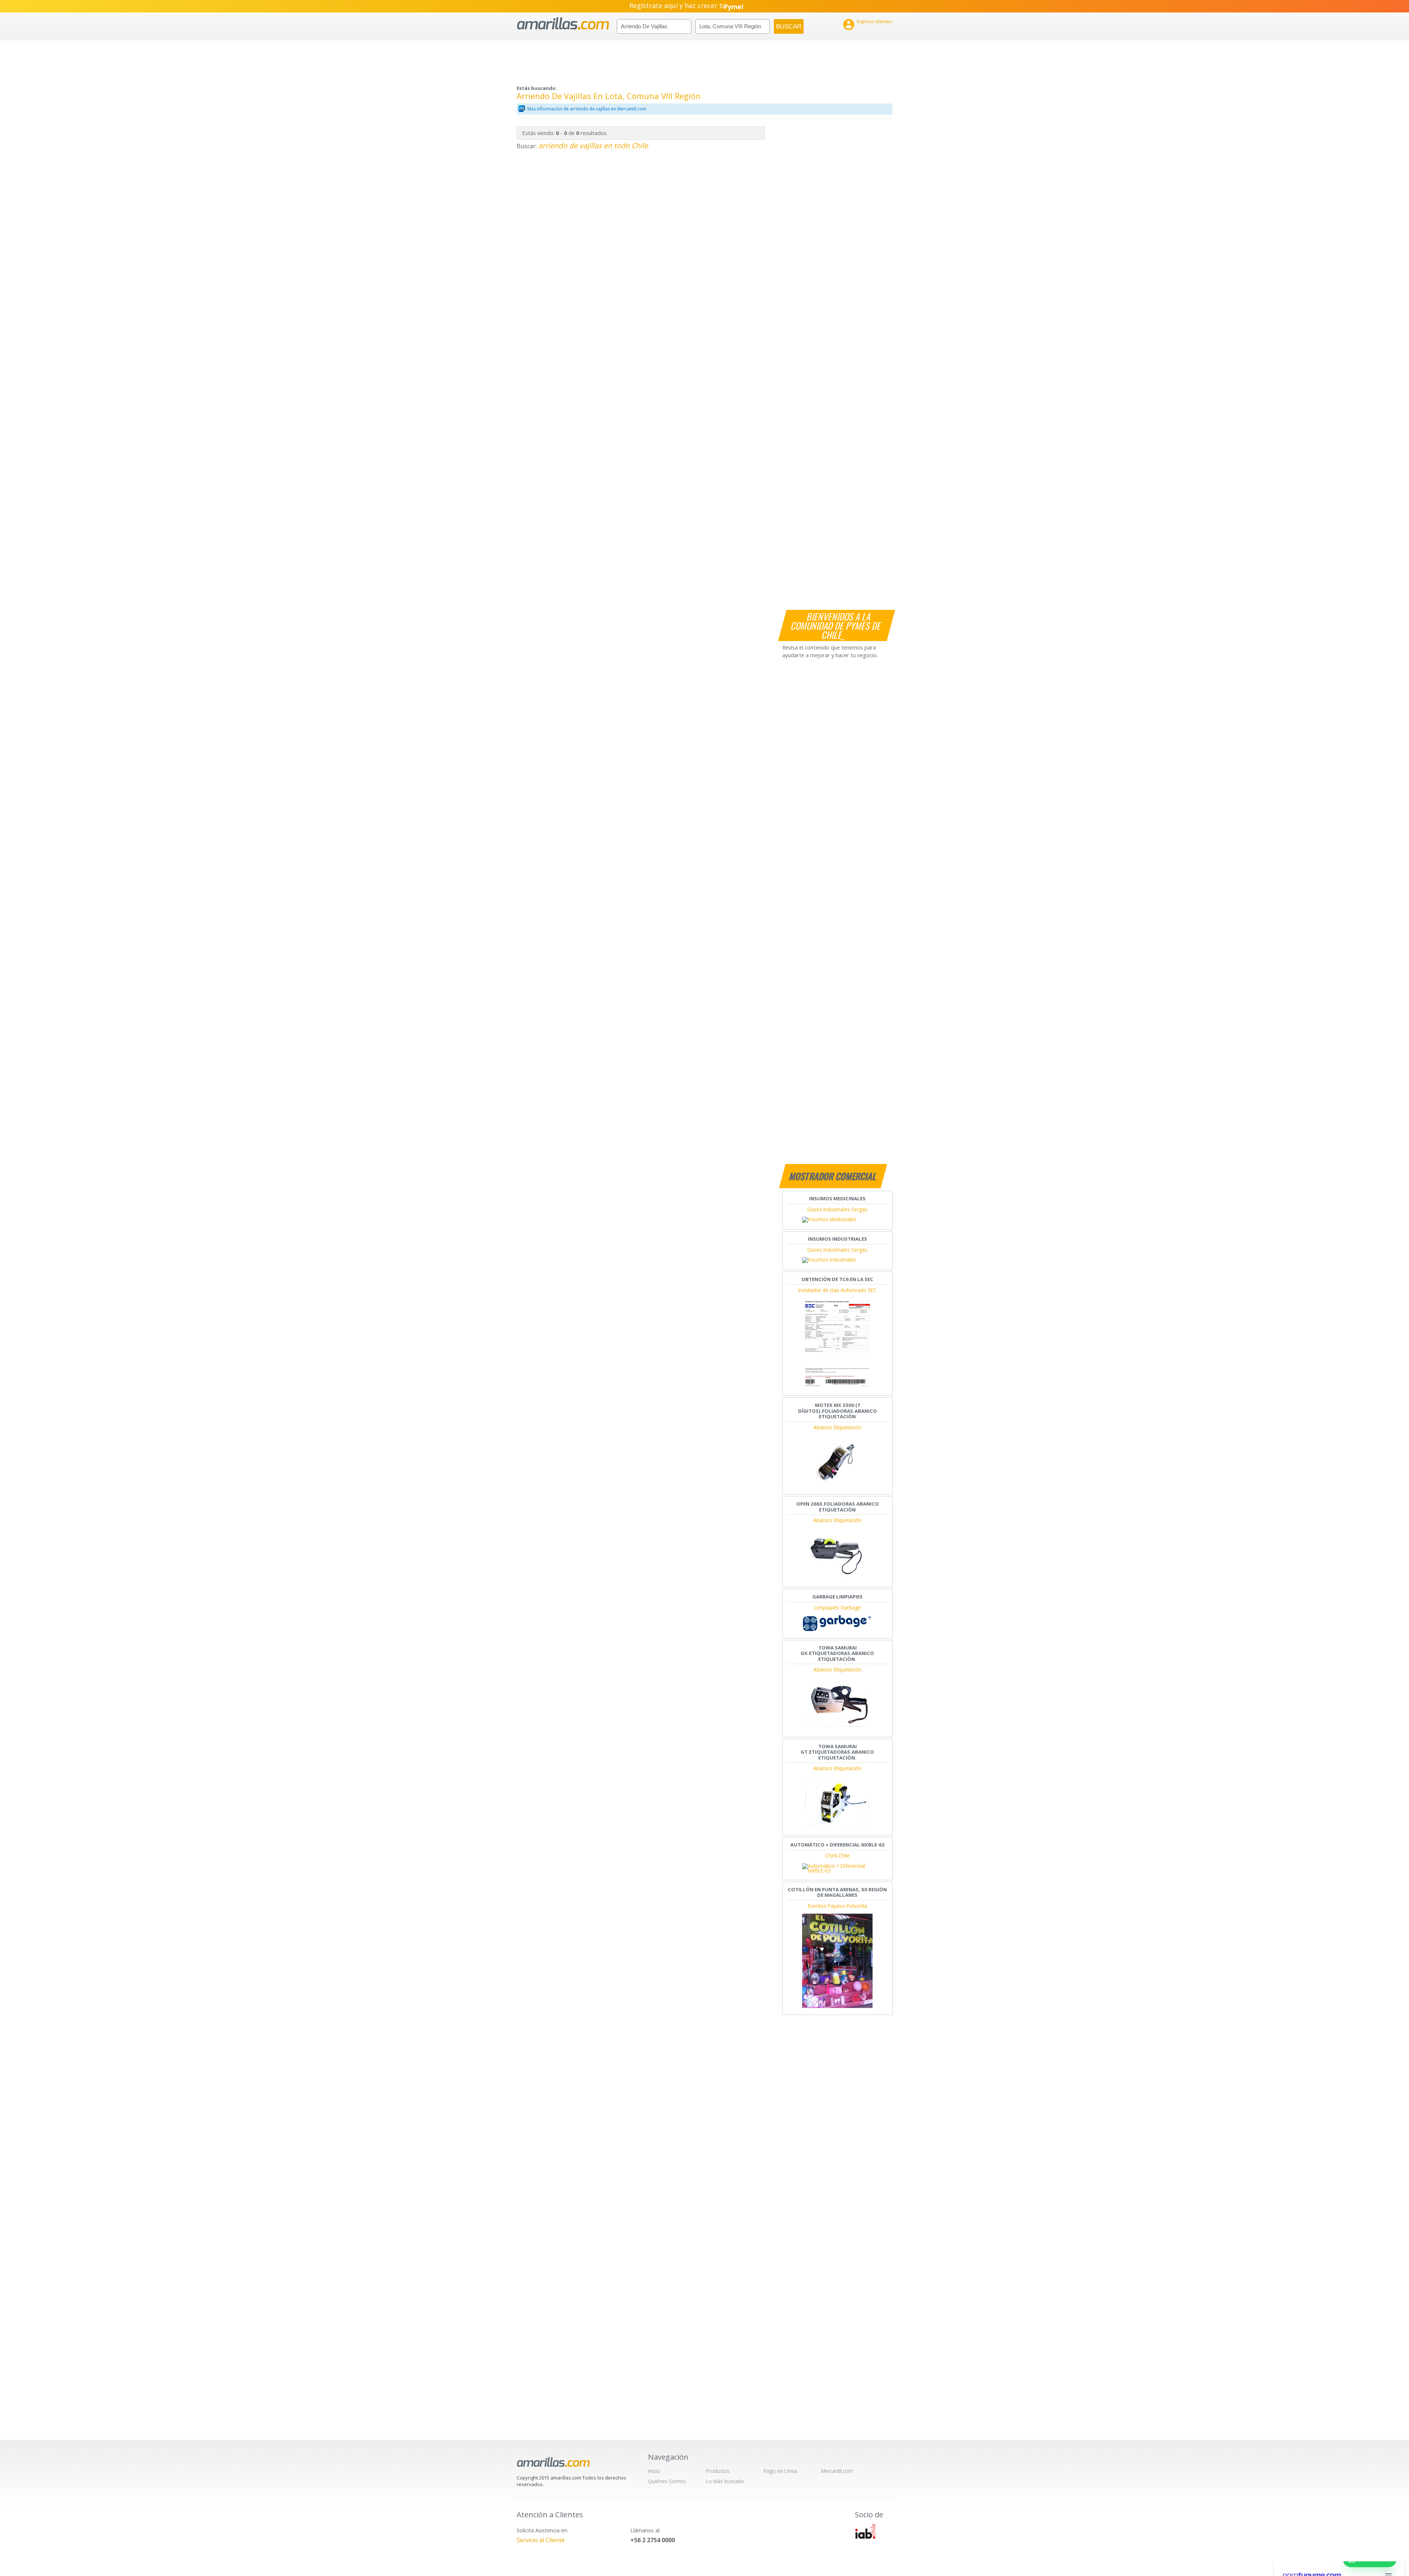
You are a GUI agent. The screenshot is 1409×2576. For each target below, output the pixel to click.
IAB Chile (865, 2531)
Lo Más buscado (725, 2481)
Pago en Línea (780, 2471)
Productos (718, 2471)
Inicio (654, 2471)
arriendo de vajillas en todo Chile (593, 145)
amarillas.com (563, 24)
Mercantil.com (837, 2471)
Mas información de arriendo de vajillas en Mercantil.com (587, 109)
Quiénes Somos (667, 2481)
